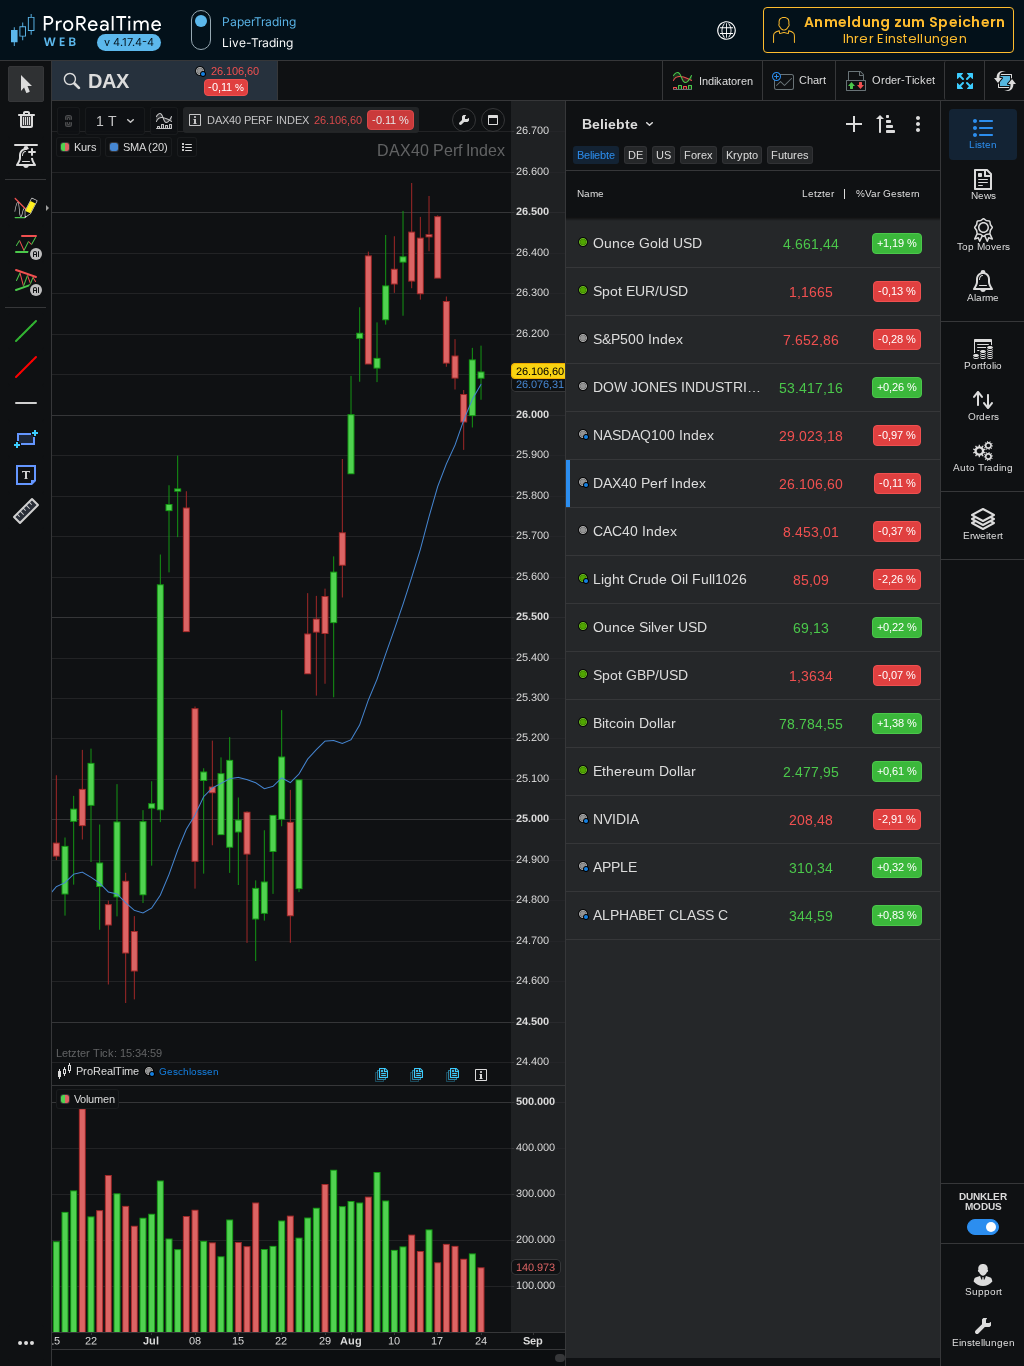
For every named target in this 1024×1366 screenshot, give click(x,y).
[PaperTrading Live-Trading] (201, 30)
